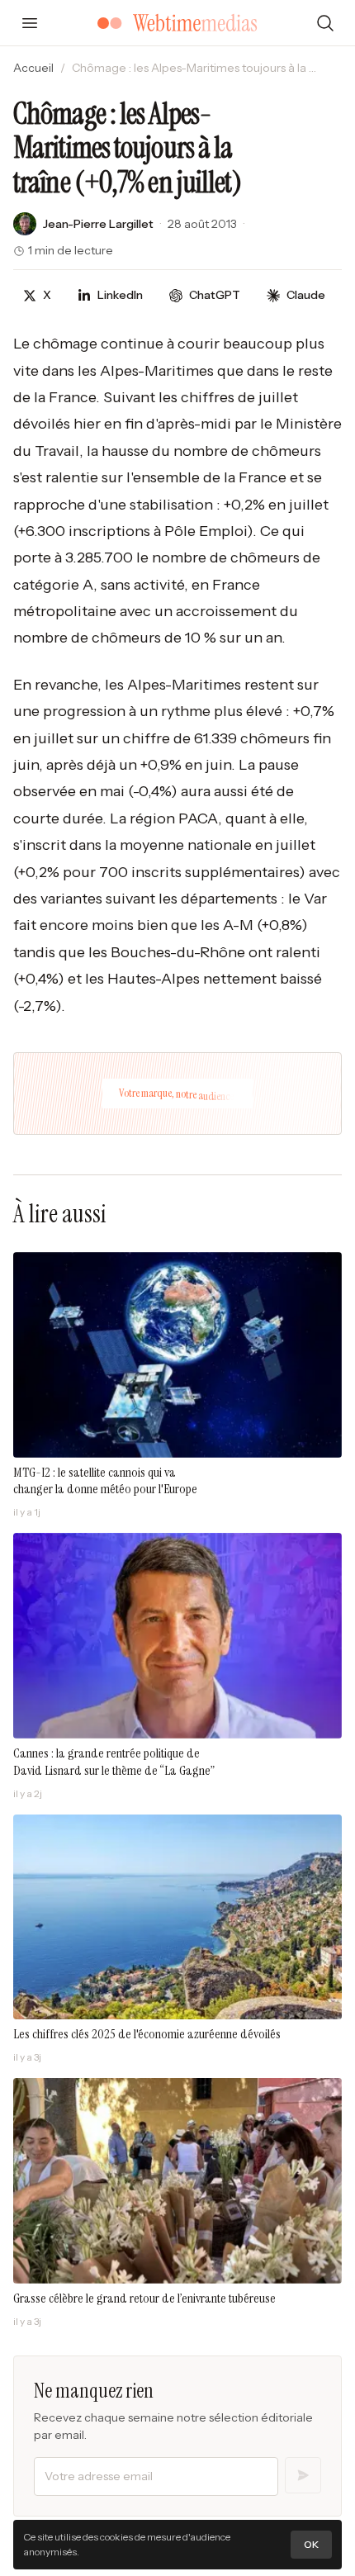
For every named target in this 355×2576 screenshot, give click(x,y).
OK (311, 2544)
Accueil (33, 68)
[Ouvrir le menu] (30, 23)
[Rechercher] (325, 23)
